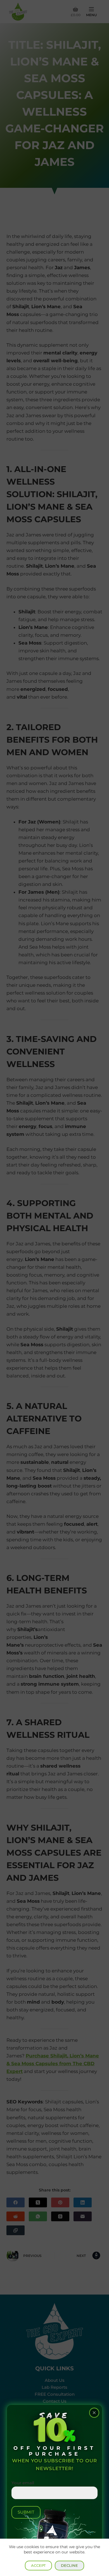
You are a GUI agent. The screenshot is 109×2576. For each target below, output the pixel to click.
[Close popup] (94, 2413)
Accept (38, 2565)
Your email (23, 2483)
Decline (69, 2565)
